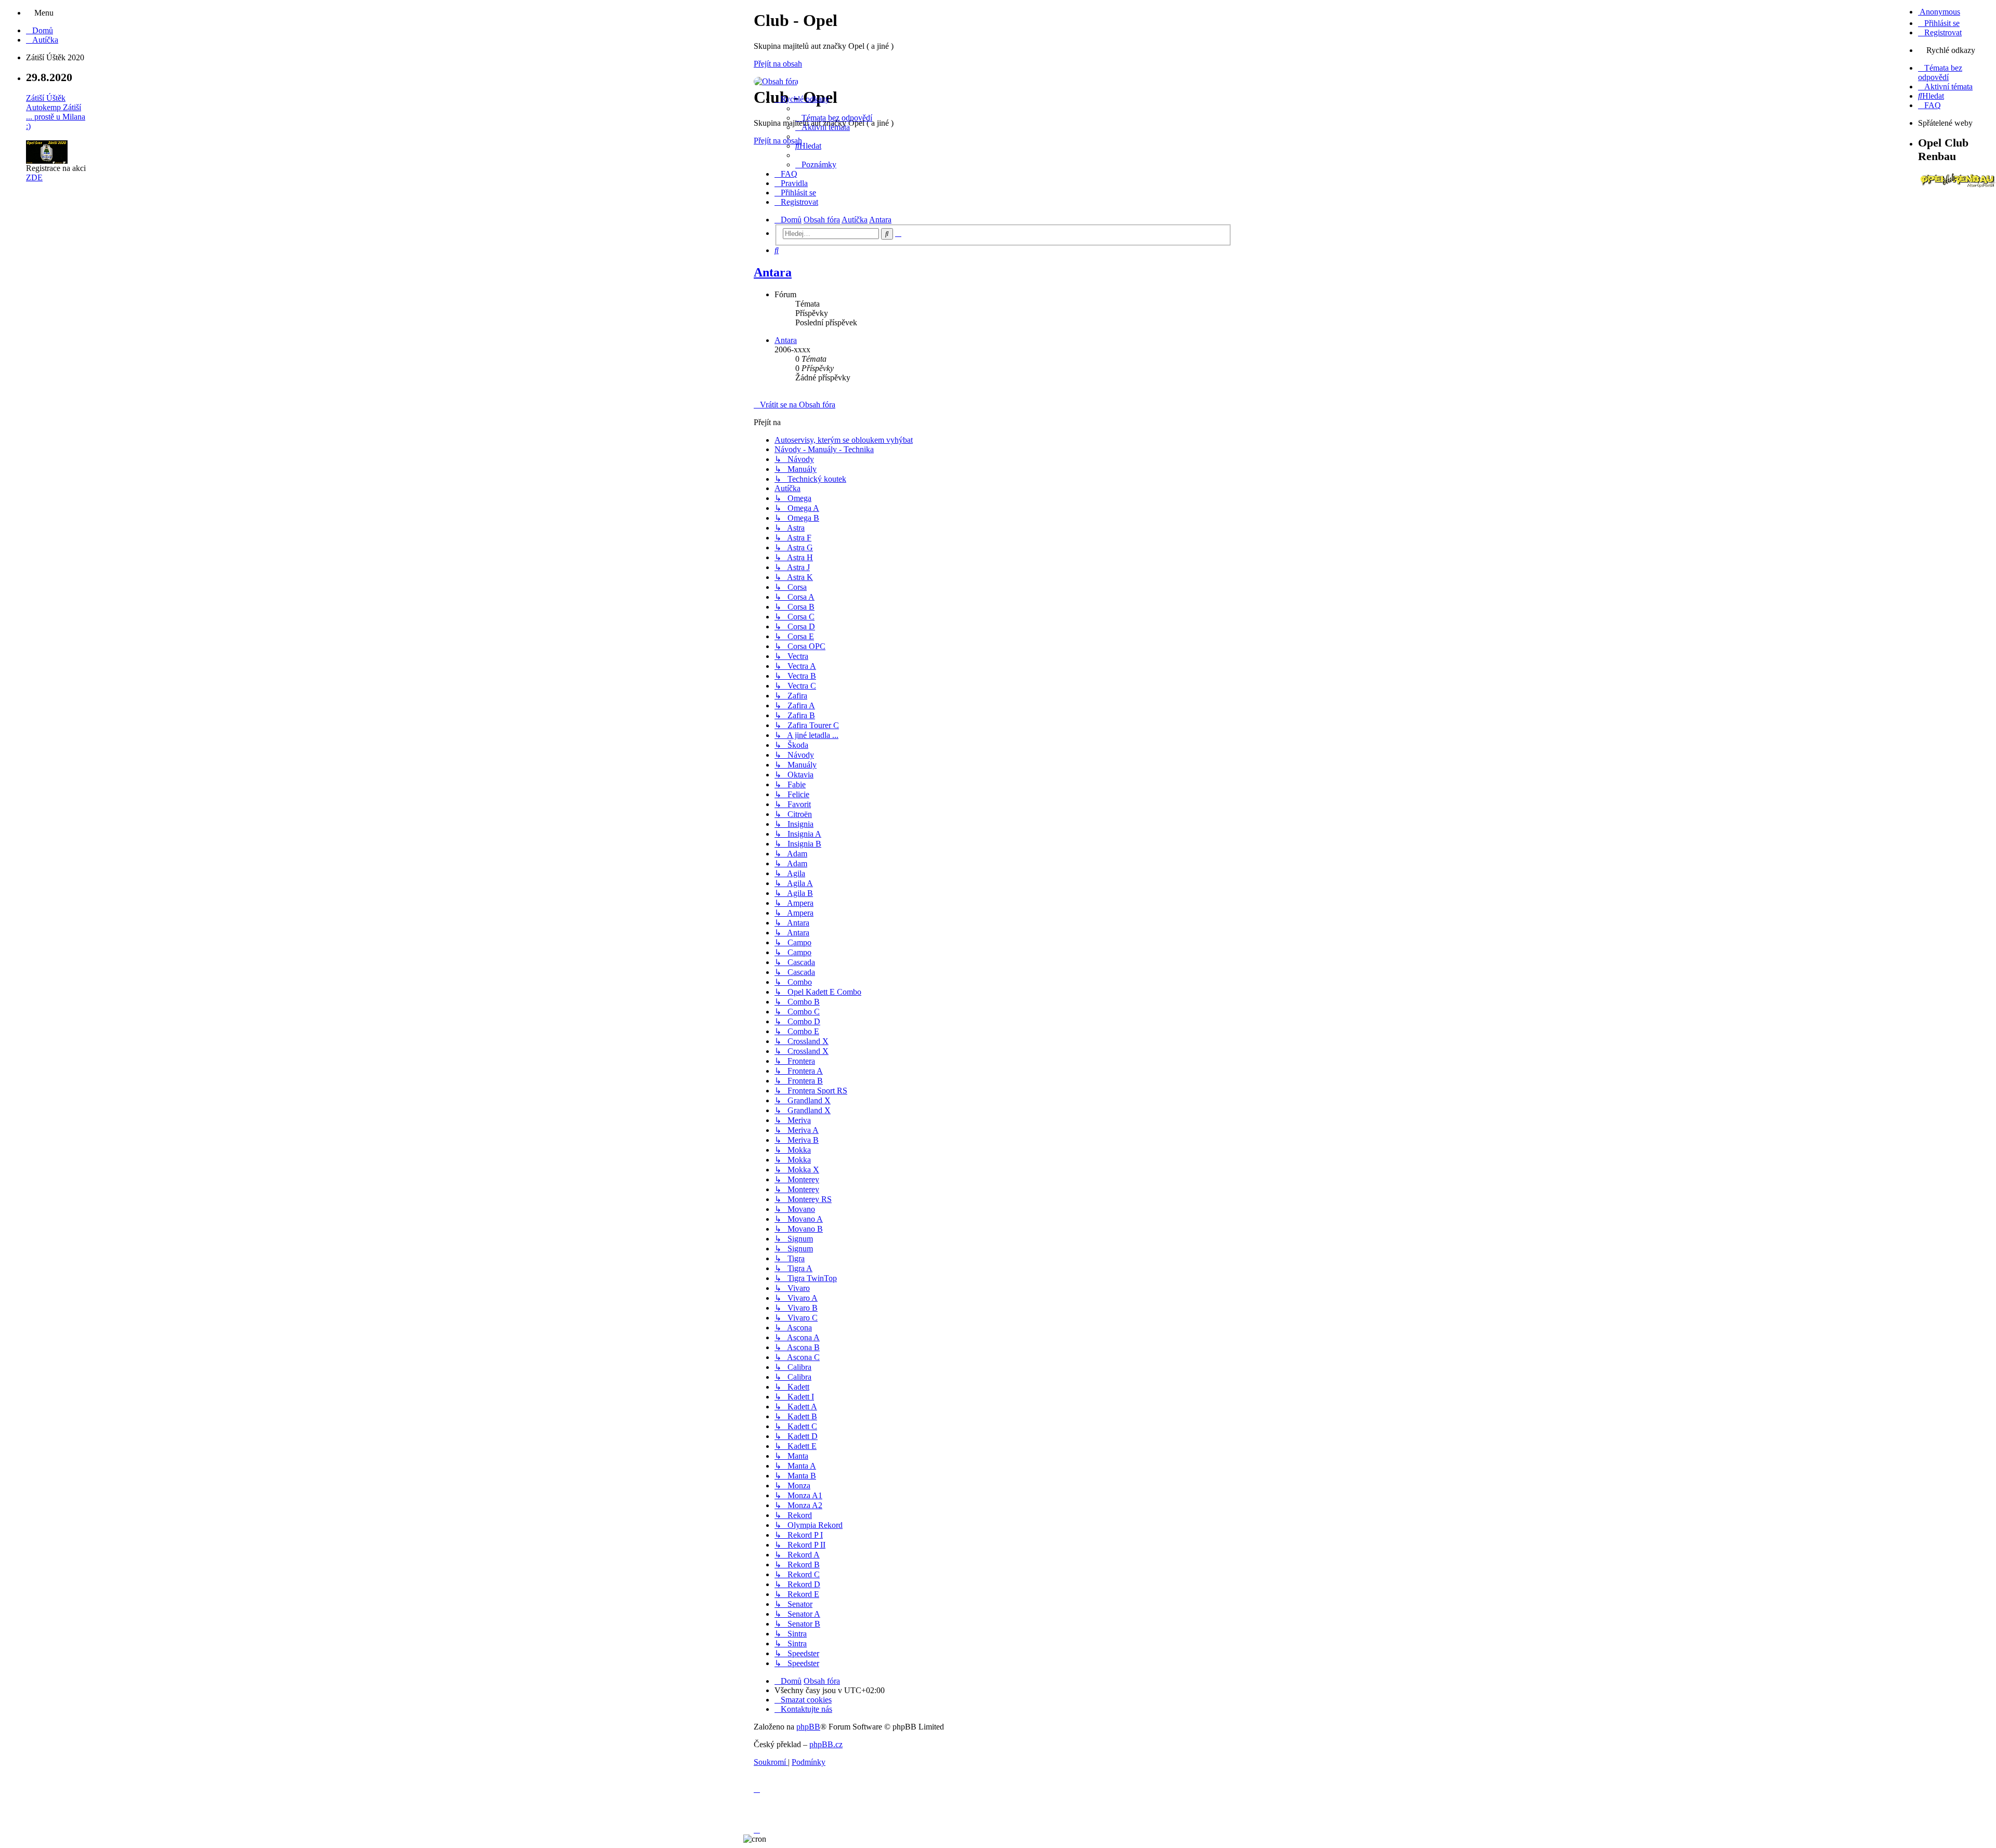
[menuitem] (40, 30)
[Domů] (776, 81)
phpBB (808, 1727)
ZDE (34, 177)
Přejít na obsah (778, 64)
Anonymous (1939, 12)
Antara (773, 272)
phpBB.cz (826, 1744)
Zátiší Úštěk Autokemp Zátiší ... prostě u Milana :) (56, 112)
